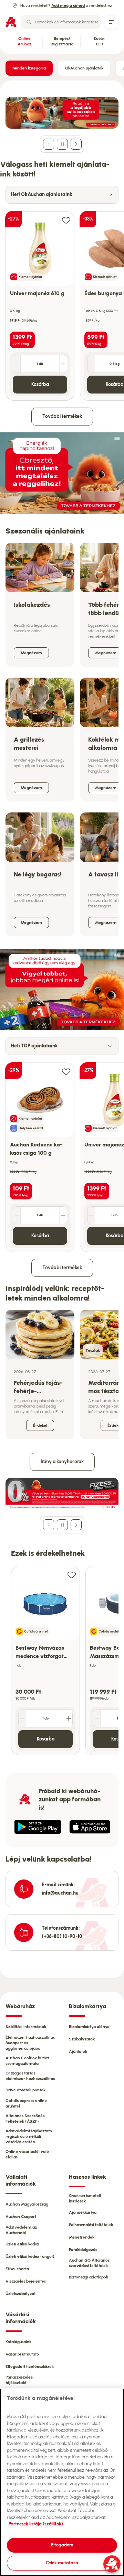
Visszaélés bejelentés (26, 2281)
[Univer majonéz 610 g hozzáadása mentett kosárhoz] (66, 220)
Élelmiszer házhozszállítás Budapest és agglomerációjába (30, 2043)
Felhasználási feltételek (91, 2225)
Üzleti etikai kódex (22, 2244)
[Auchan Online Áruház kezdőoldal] (11, 22)
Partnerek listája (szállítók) (36, 2524)
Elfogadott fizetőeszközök (30, 2367)
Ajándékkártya (83, 2212)
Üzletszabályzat (20, 2294)
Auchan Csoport (21, 2217)
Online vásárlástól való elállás (27, 2154)
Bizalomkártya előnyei (90, 2027)
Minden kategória (29, 68)
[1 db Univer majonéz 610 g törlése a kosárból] (17, 364)
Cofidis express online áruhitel (26, 2103)
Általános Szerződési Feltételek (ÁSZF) (25, 2119)
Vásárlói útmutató (22, 2354)
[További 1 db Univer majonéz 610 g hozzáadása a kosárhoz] (63, 364)
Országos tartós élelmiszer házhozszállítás (30, 2076)
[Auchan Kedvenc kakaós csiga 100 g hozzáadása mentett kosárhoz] (66, 1071)
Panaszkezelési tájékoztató (19, 2380)
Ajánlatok (78, 2051)
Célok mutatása (62, 2563)
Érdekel (40, 1425)
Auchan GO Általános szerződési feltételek (89, 2263)
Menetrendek (82, 2237)
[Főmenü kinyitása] (112, 22)
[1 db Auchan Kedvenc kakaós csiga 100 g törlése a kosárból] (17, 1215)
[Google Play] (38, 1827)
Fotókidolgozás (83, 2250)
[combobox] (61, 22)
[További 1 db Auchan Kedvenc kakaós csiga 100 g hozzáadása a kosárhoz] (63, 1215)
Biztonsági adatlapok (89, 2277)
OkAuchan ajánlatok (84, 68)
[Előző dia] (49, 144)
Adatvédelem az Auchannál (21, 2230)
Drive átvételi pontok (25, 2090)
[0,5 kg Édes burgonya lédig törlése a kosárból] (91, 364)
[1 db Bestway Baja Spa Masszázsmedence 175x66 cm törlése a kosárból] (97, 1718)
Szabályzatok (82, 2039)
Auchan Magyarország (27, 2204)
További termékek (62, 416)
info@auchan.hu (60, 1893)
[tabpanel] (62, 302)
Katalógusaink (18, 2342)
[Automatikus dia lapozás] (62, 144)
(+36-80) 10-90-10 (62, 1936)
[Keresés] (29, 22)
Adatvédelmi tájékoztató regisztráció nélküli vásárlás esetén (29, 2136)
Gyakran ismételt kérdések (85, 2198)
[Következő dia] (76, 144)
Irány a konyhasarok (62, 1462)
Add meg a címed (68, 6)
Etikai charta (17, 2269)
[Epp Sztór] (90, 1827)
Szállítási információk (26, 2027)
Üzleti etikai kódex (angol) (30, 2256)
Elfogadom (62, 2545)
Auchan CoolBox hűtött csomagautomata (27, 2061)
